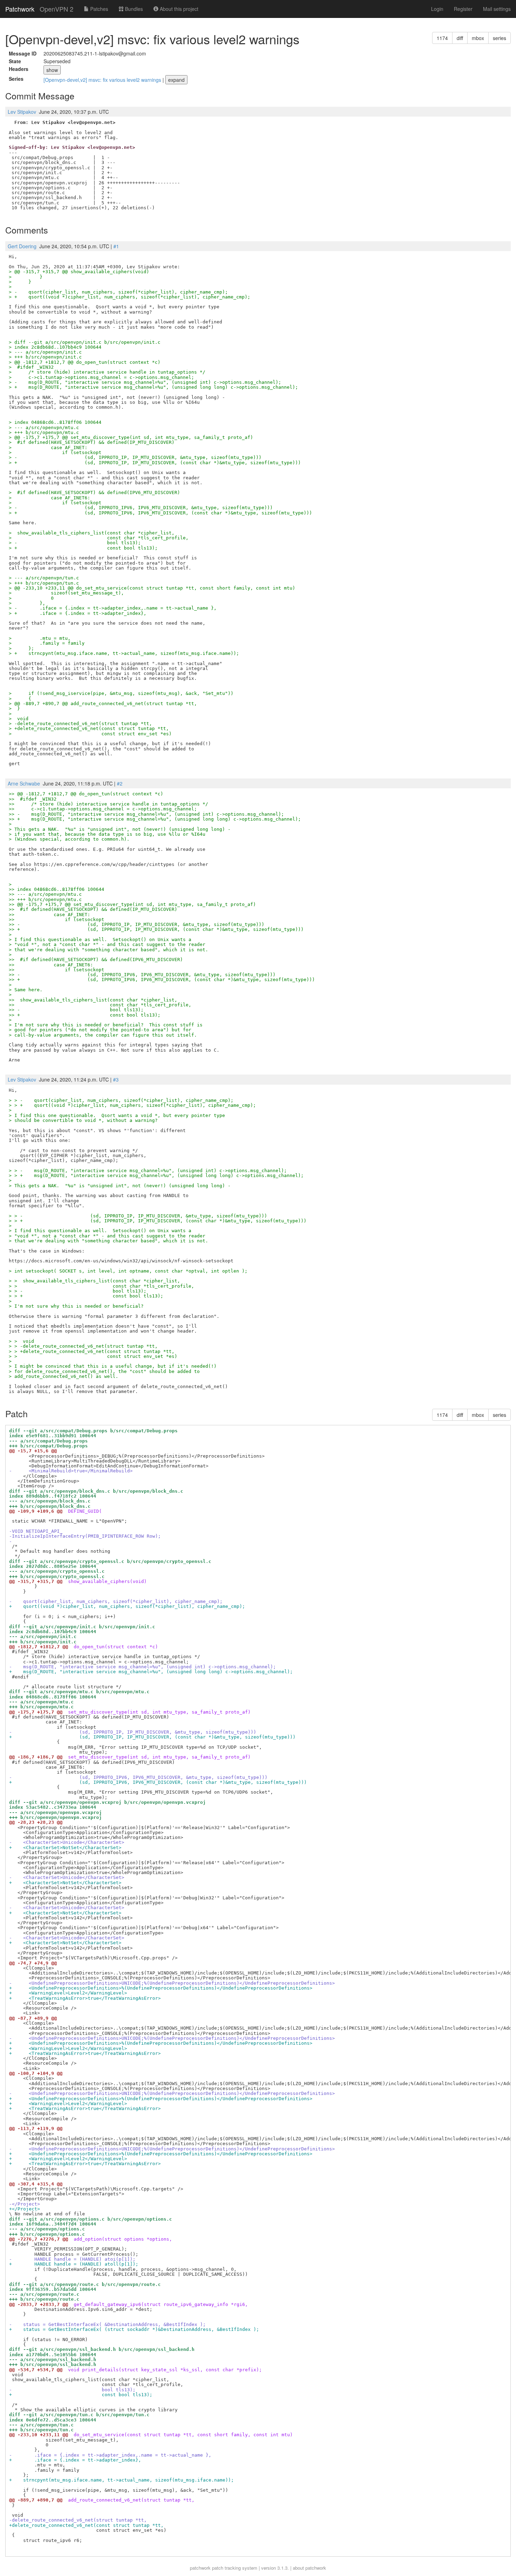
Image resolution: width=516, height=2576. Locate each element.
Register (463, 9)
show (52, 70)
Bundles (133, 9)
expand (176, 80)
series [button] (500, 38)
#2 (120, 783)
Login (437, 9)
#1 (116, 246)
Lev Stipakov (22, 112)
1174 (442, 38)
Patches (98, 9)
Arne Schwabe (24, 783)
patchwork (200, 2568)
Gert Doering (22, 246)
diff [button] (460, 38)
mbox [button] (478, 38)
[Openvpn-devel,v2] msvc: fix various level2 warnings (103, 80)
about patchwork (309, 2568)
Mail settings (497, 9)
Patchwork (20, 9)
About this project (178, 9)
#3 (116, 1079)
